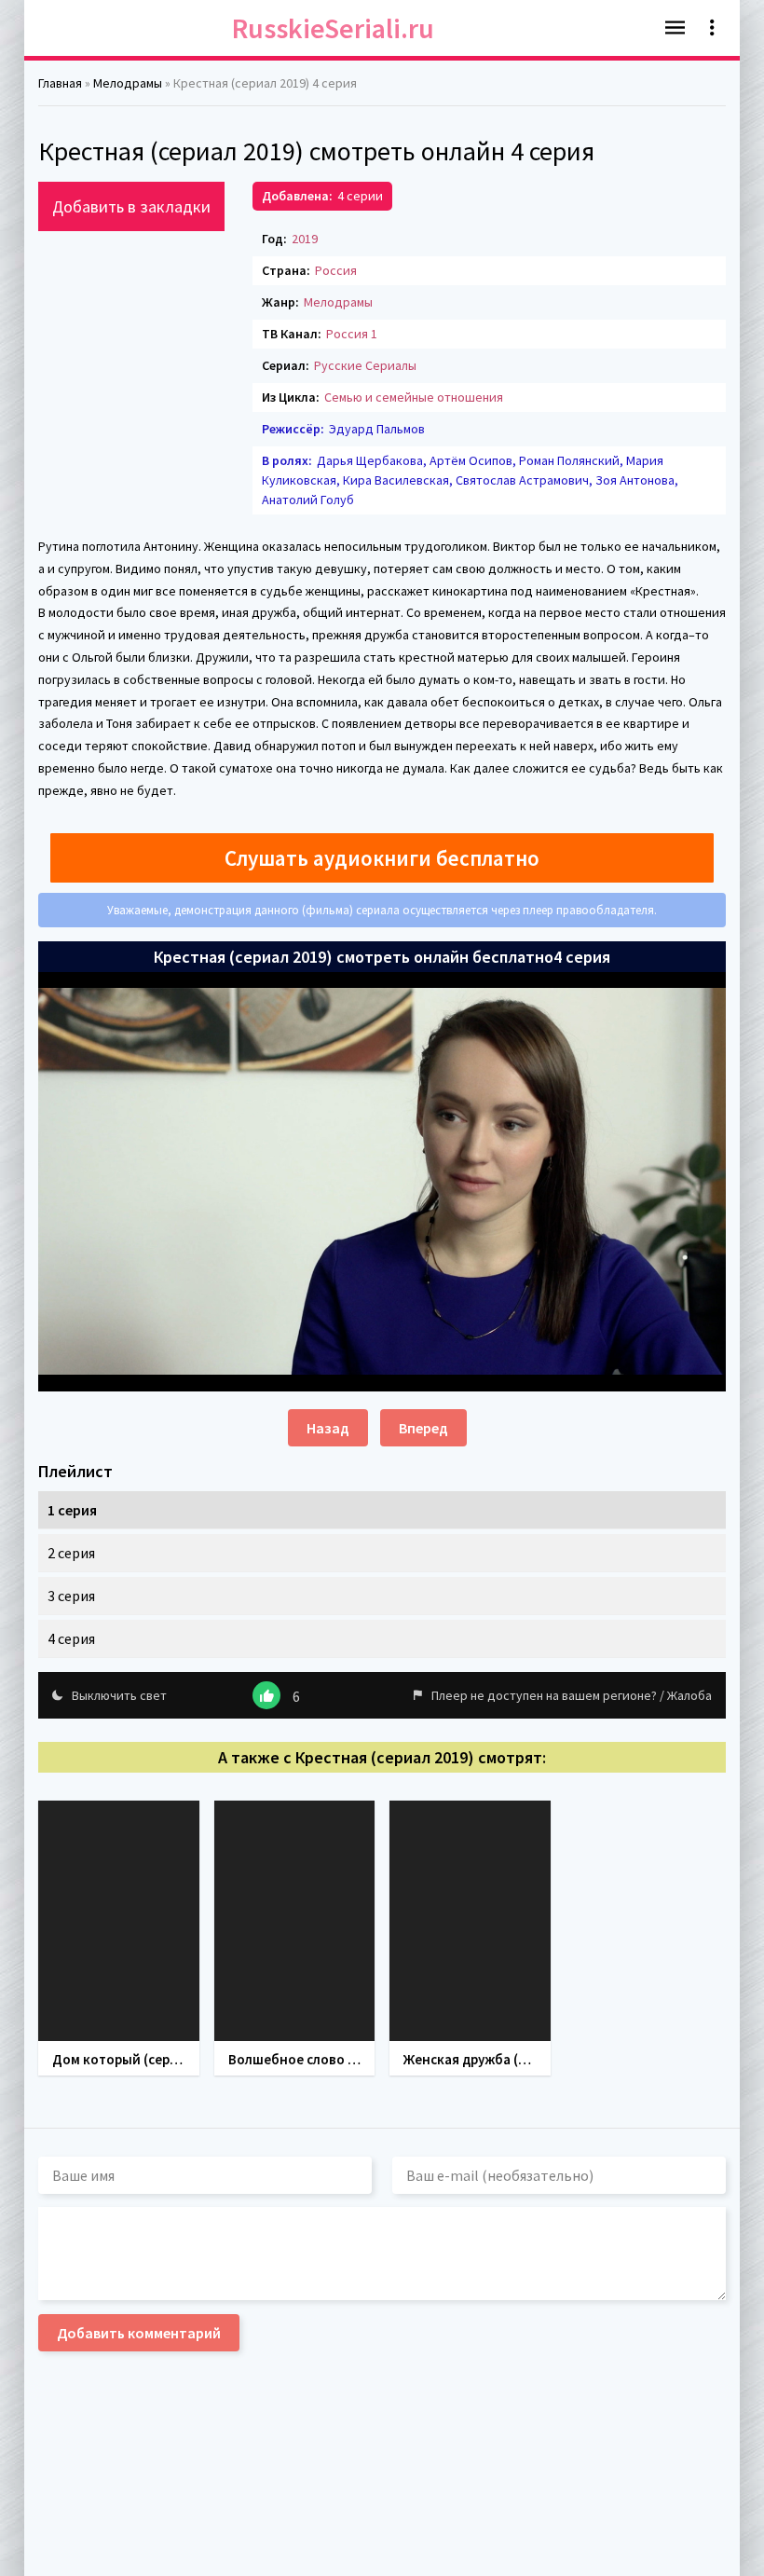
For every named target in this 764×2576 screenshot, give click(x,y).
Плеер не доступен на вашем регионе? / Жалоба (572, 1695)
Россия (336, 270)
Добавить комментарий (139, 2333)
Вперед (423, 1428)
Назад (328, 1428)
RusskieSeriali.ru (333, 28)
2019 (305, 239)
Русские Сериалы (365, 365)
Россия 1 (352, 334)
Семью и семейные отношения (414, 397)
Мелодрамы (338, 302)
